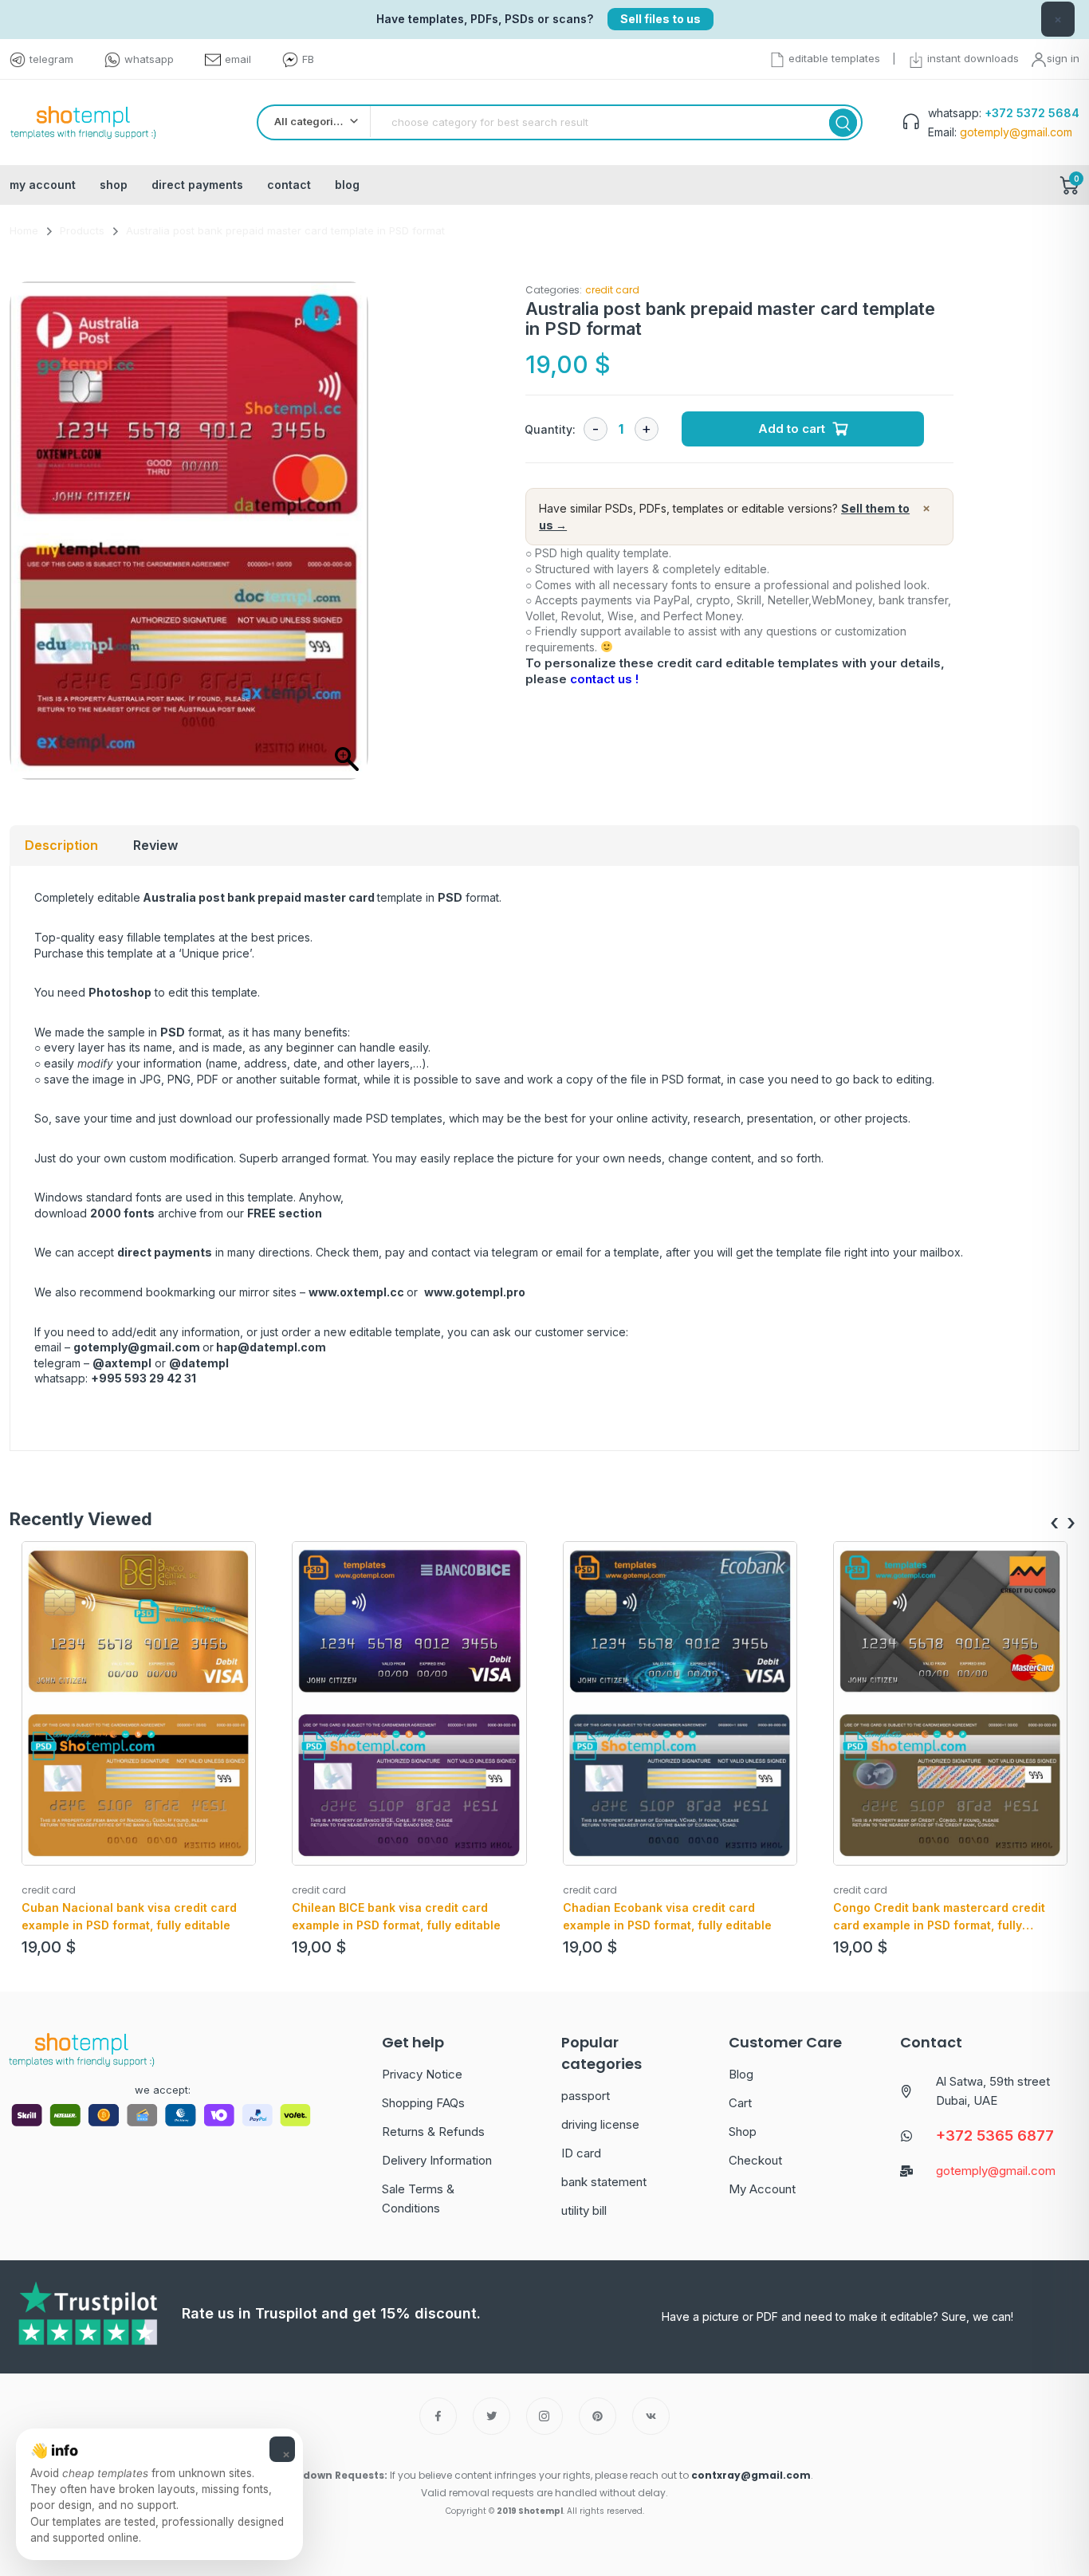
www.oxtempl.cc (356, 1292)
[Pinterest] (598, 2416)
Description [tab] (61, 845)
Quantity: (550, 429)
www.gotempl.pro (475, 1292)
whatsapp (149, 59)
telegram (51, 59)
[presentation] (1054, 1523)
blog (347, 185)
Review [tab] (155, 845)
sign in (1063, 58)
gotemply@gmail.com (137, 1347)
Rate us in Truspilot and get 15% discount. (331, 2313)
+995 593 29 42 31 (143, 1378)
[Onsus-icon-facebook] (438, 2416)
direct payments (197, 185)
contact (289, 185)
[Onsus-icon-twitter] (491, 2416)
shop (114, 185)
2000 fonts (122, 1213)
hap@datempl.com (271, 1347)
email (238, 59)
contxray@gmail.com (751, 2475)
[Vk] (651, 2416)
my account (43, 185)
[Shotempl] (83, 123)
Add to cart (792, 429)
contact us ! (604, 679)
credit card (612, 290)
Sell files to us (660, 19)
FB (308, 59)
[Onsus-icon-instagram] (545, 2416)
